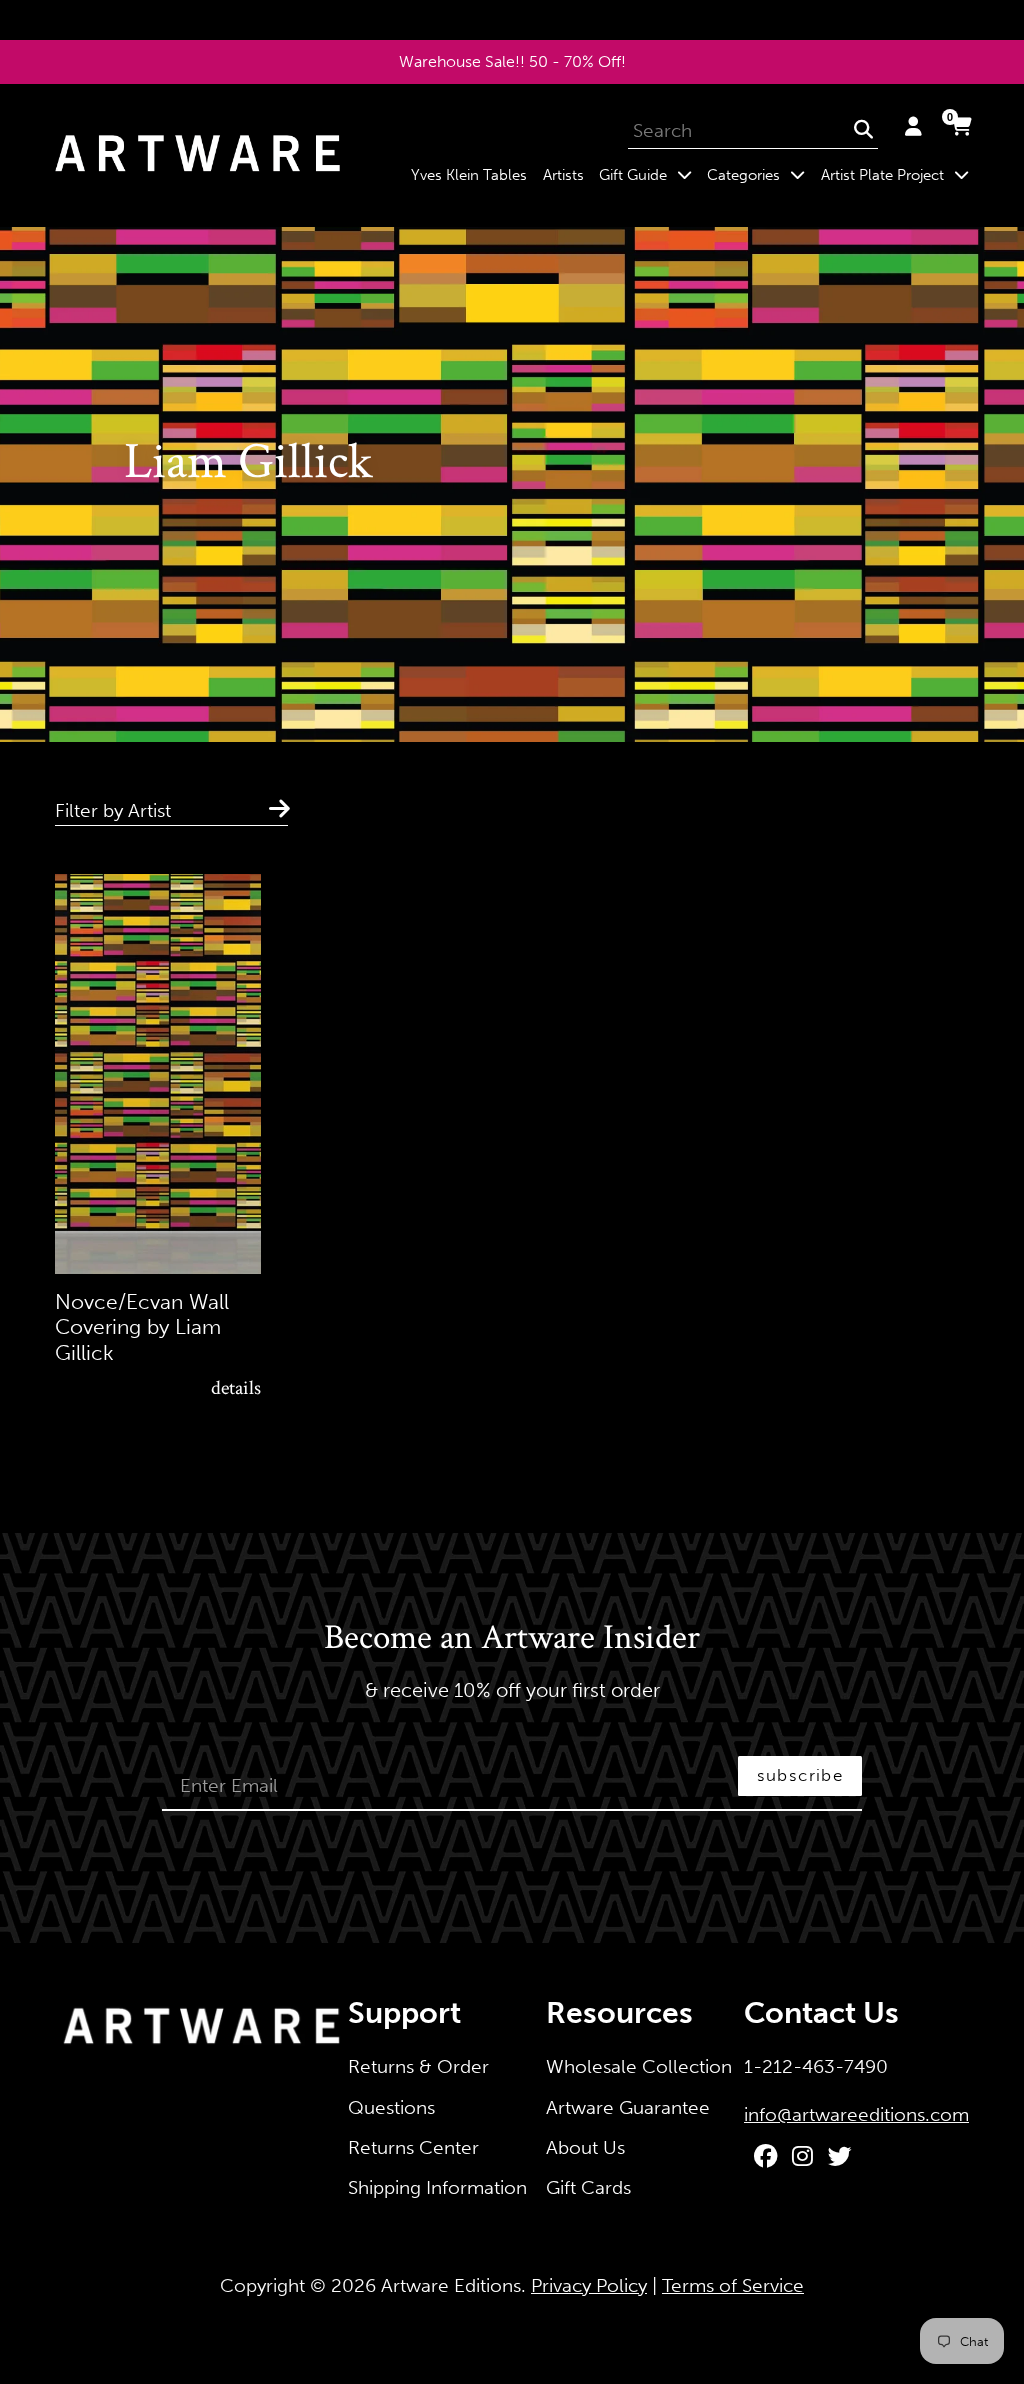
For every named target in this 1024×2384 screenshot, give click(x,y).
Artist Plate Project (898, 174)
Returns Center (413, 2147)
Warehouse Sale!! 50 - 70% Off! (512, 61)
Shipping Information (437, 2187)
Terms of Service (733, 2285)
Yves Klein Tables (469, 175)
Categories (760, 174)
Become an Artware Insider (512, 1639)
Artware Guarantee (628, 2107)
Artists (563, 175)
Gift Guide (649, 174)
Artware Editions (451, 2285)
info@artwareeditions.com (856, 2114)
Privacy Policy (589, 2285)
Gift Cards (588, 2187)
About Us (585, 2147)
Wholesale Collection (639, 2066)
